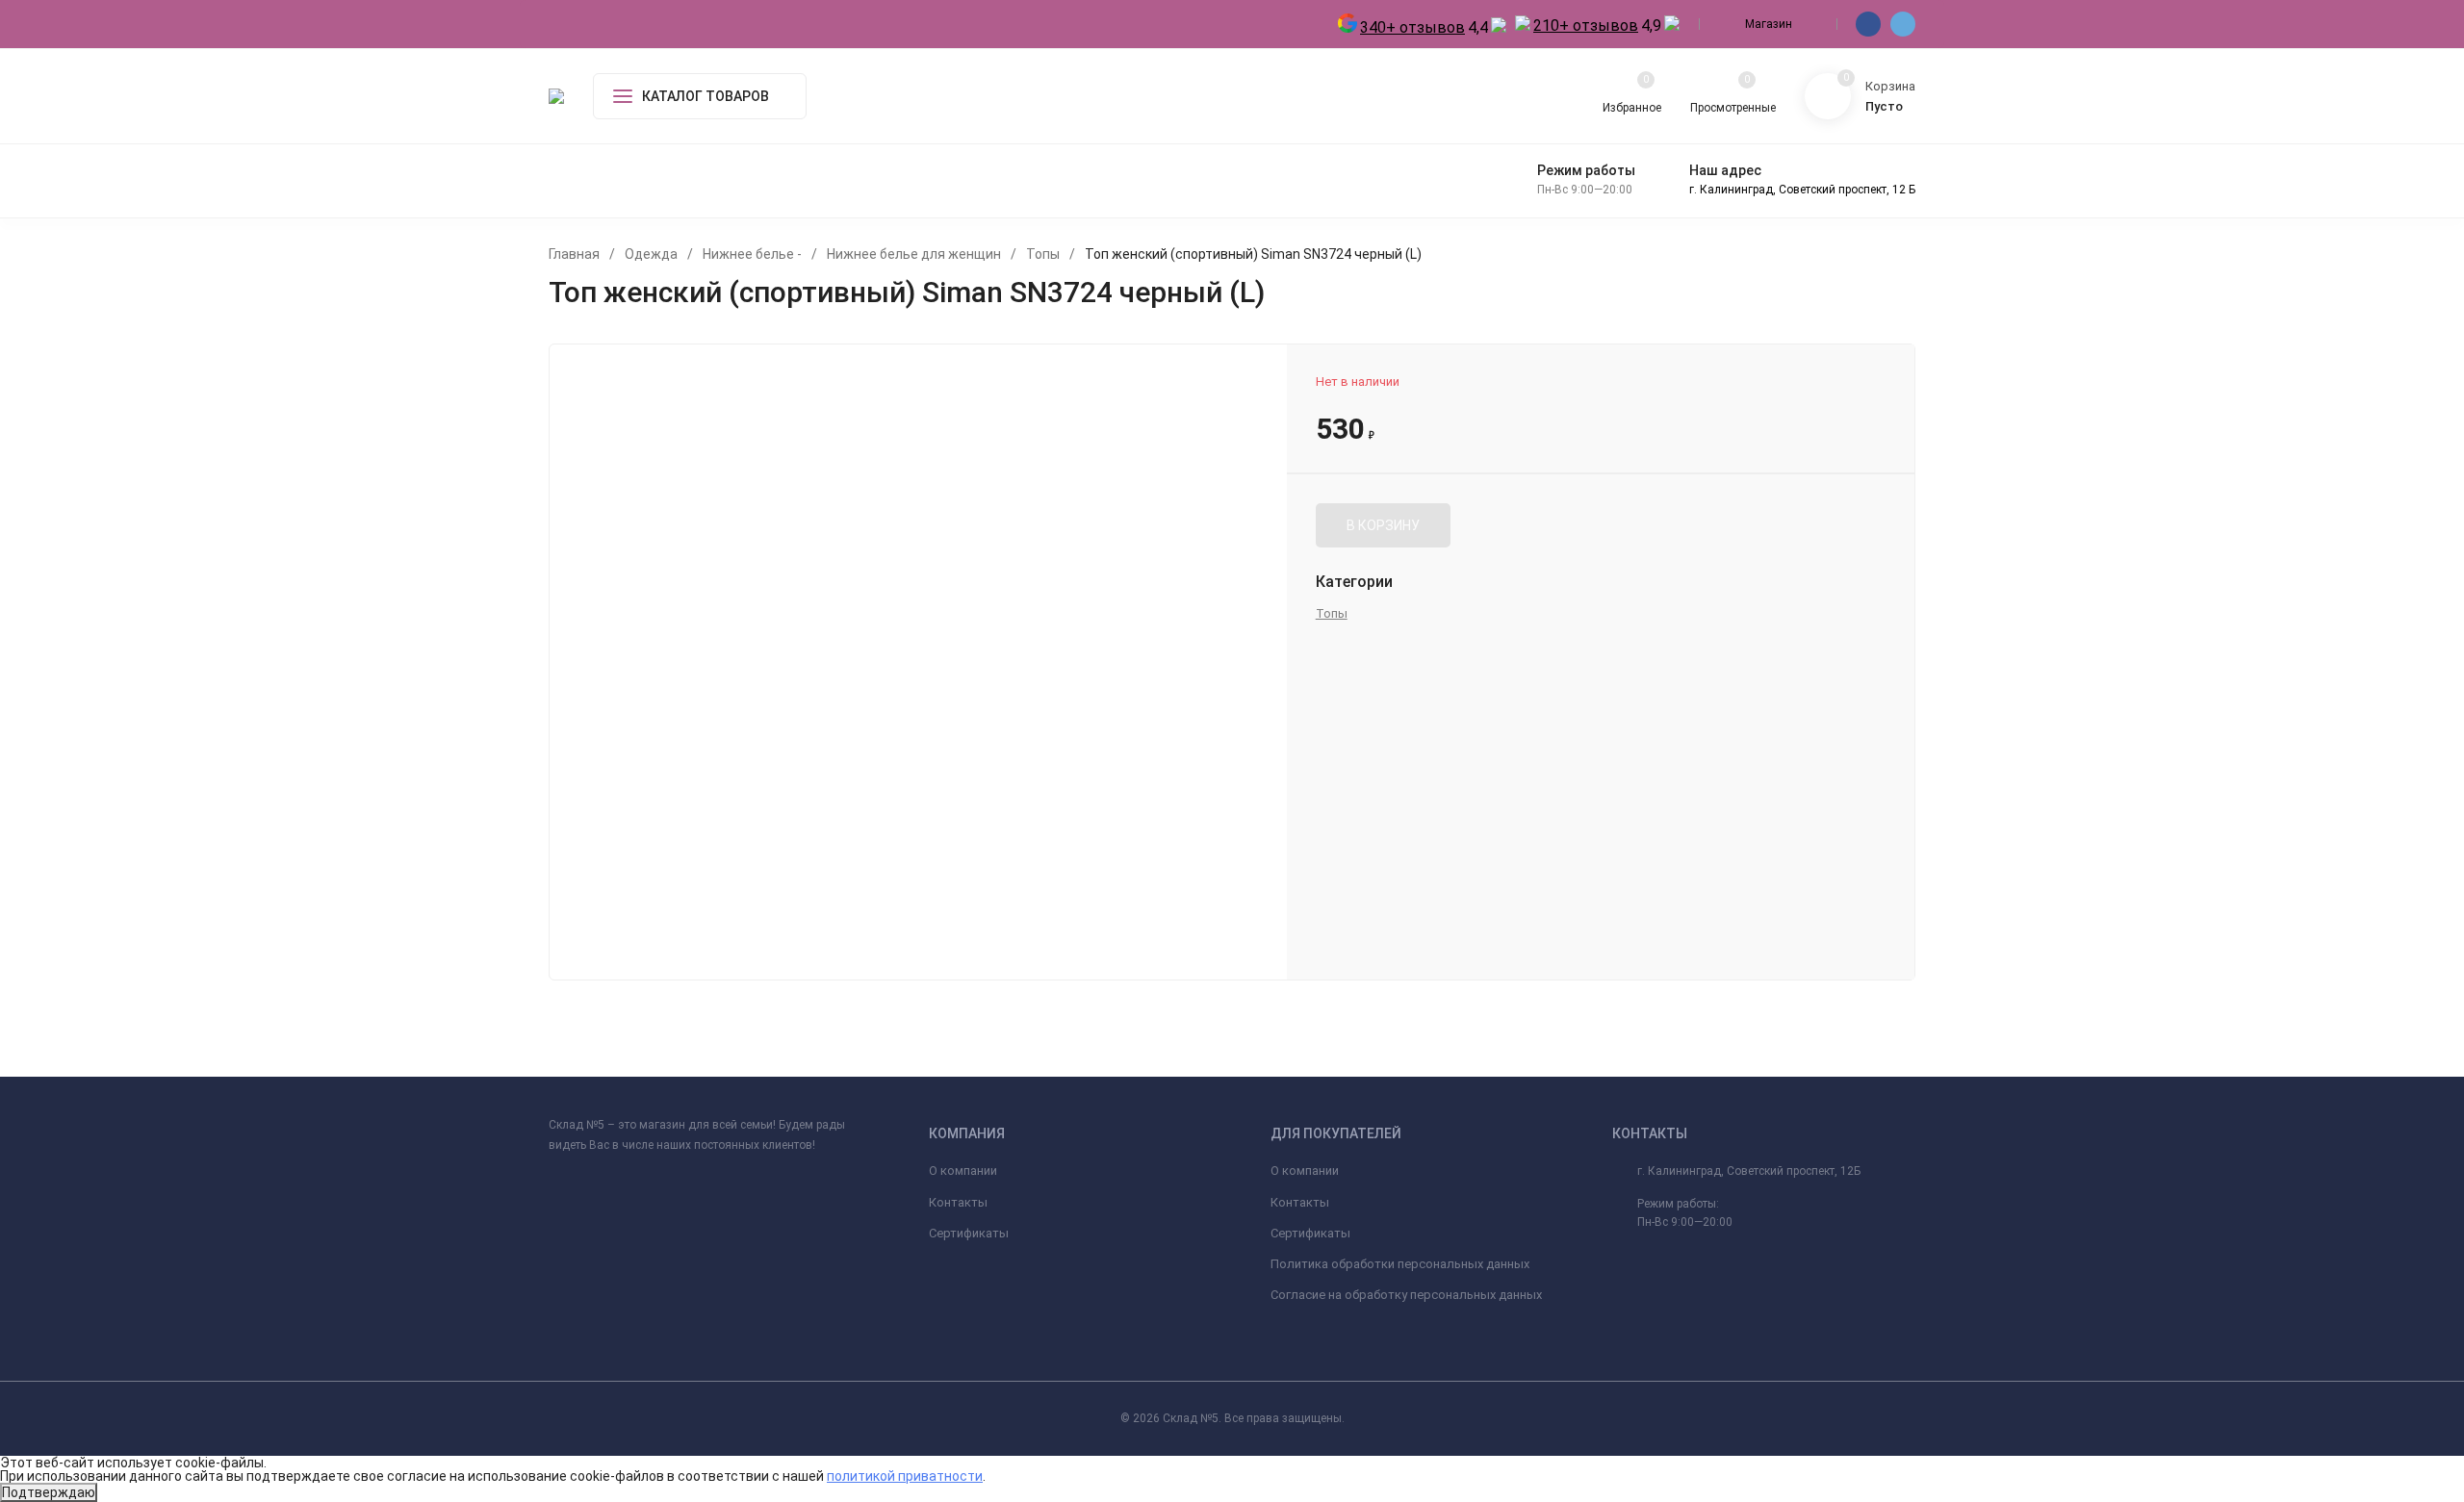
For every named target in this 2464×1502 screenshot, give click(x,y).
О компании (963, 1171)
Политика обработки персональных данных (1400, 1264)
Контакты (958, 1202)
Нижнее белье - (752, 254)
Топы (1043, 254)
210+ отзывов (1586, 25)
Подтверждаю (49, 1492)
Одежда (651, 254)
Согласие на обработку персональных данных (1406, 1295)
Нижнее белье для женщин (914, 254)
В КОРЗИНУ (1383, 525)
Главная (574, 254)
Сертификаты (969, 1233)
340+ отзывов (1412, 27)
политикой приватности (905, 1476)
